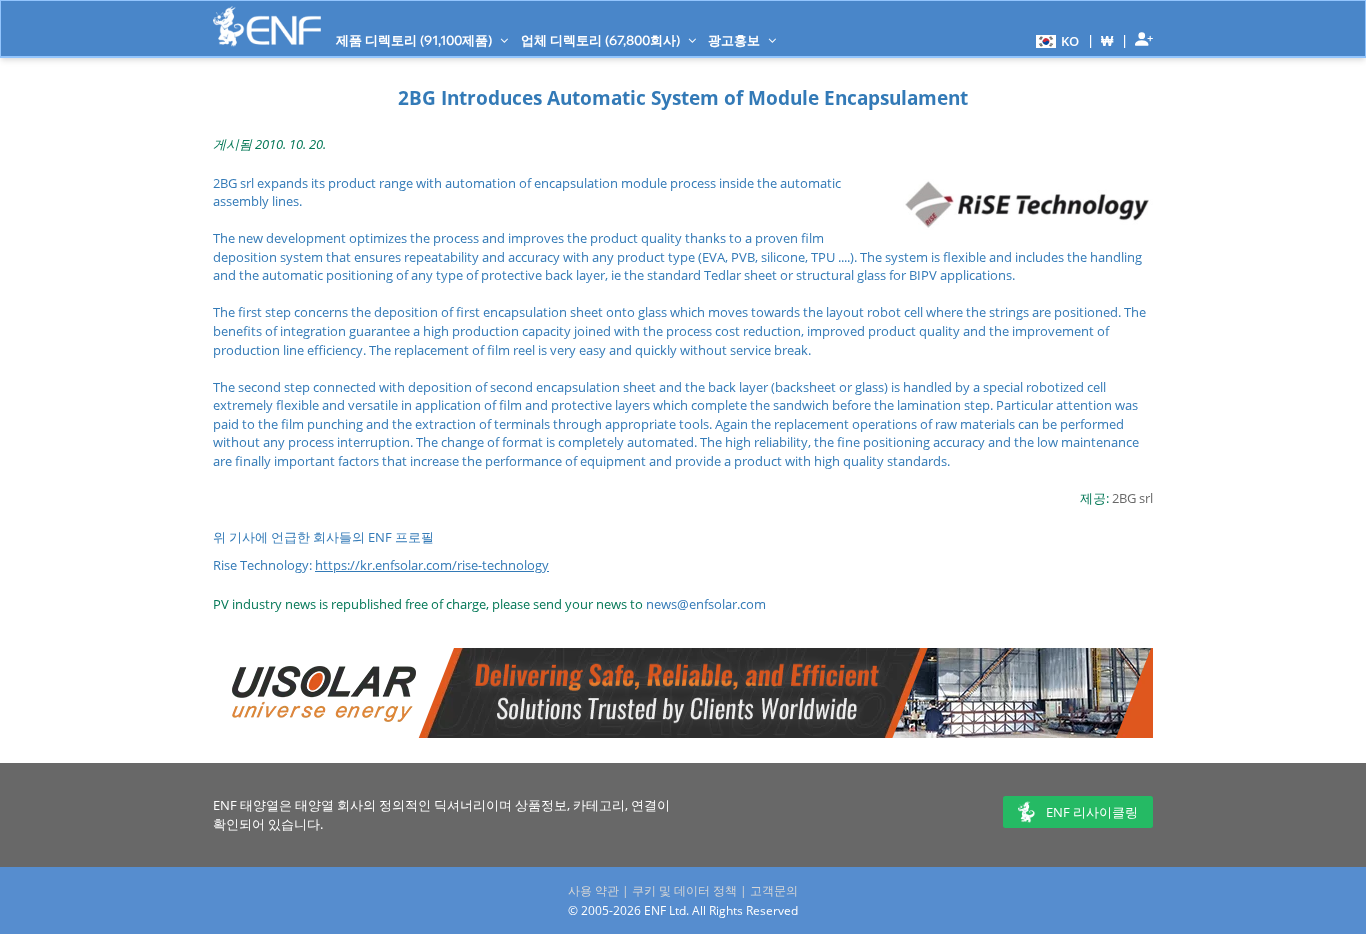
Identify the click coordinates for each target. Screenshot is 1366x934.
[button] (1055, 40)
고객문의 (774, 890)
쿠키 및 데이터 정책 (684, 890)
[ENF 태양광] (267, 26)
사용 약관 (593, 890)
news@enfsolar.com (706, 604)
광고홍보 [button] (735, 40)
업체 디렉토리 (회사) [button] (602, 40)
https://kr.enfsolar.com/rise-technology (432, 565)
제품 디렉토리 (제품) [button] (415, 40)
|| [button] (1107, 40)
